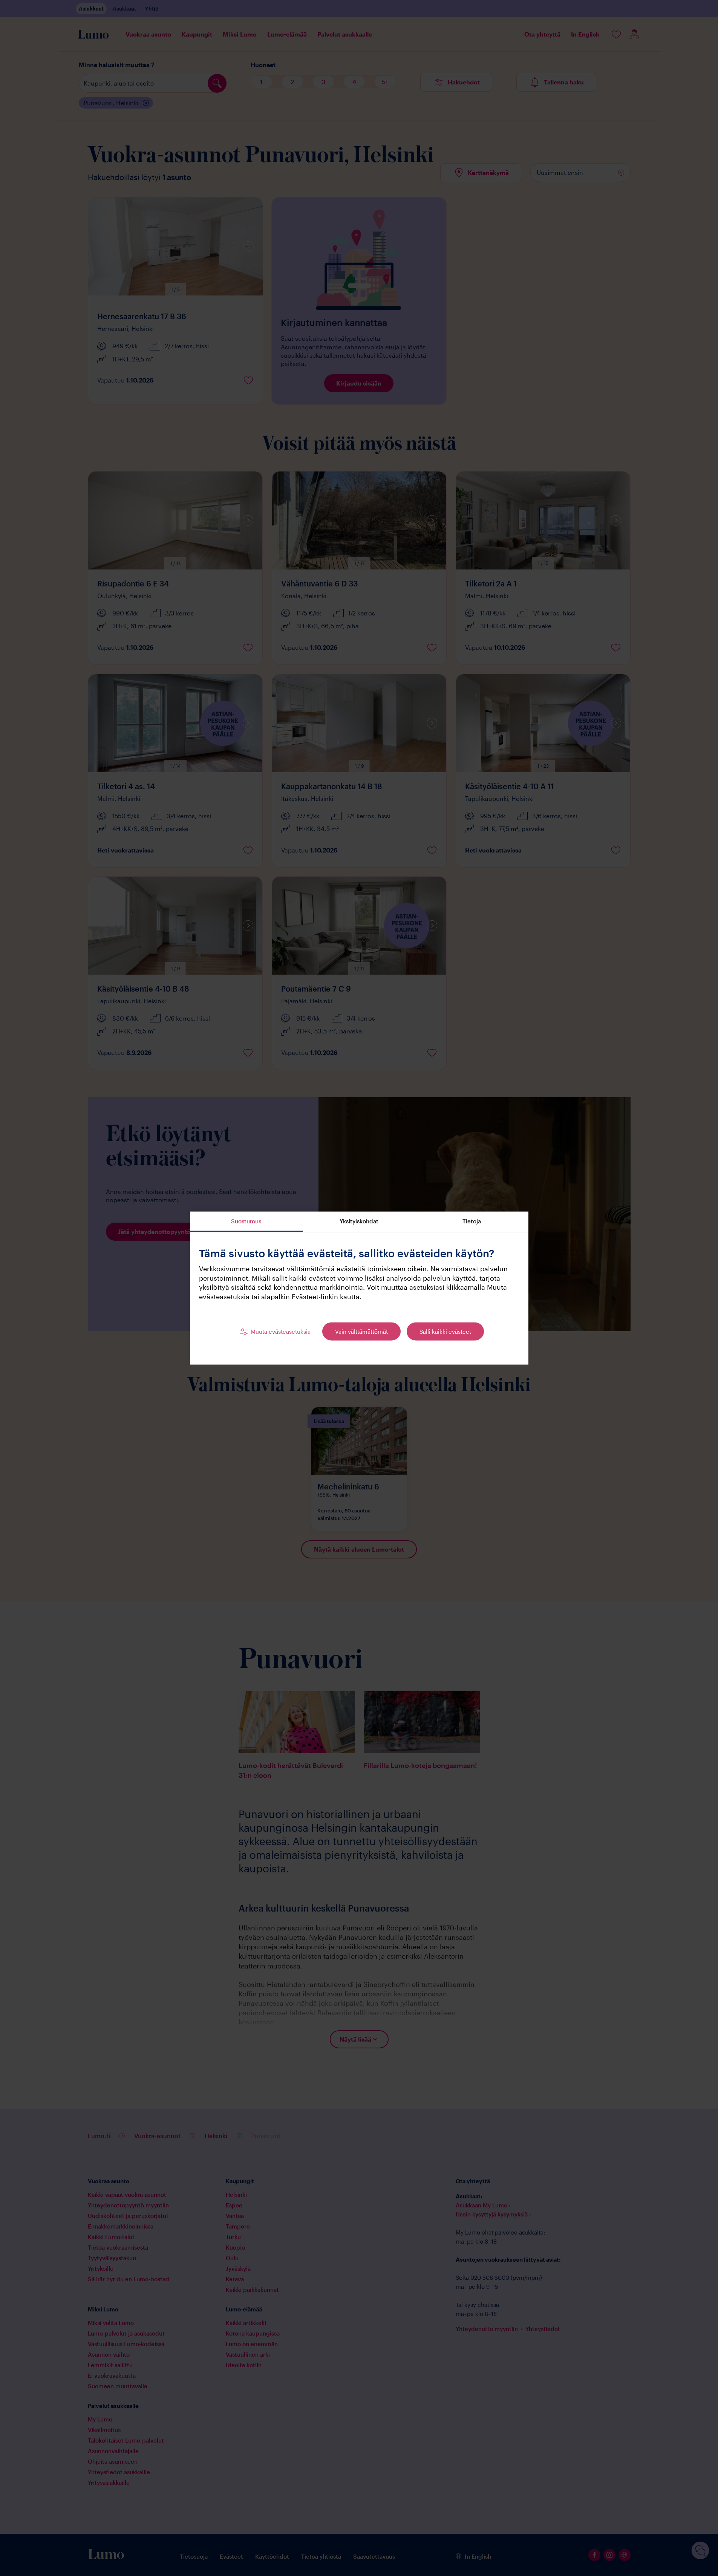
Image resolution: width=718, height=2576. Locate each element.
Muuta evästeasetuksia (281, 1331)
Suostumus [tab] (246, 1221)
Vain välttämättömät (361, 1331)
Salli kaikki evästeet (445, 1331)
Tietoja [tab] (472, 1221)
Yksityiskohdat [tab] (359, 1221)
